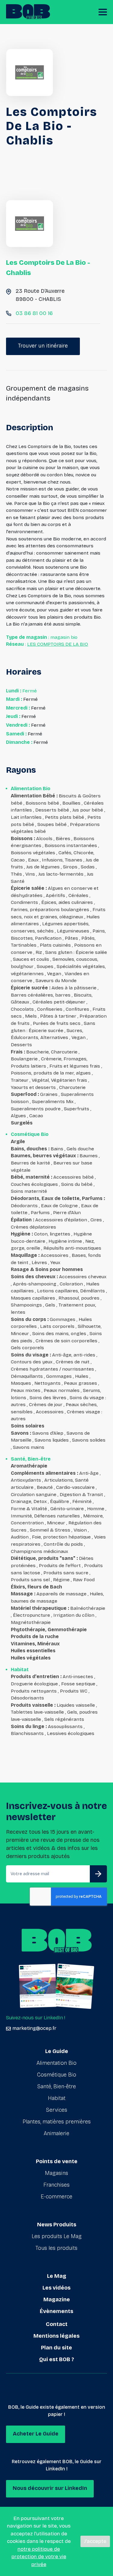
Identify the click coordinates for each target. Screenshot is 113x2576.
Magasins (56, 2173)
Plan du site (56, 2348)
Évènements (56, 2311)
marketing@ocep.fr (34, 2028)
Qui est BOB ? (57, 2359)
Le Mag (57, 2276)
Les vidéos (56, 2288)
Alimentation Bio (56, 2063)
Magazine (57, 2299)
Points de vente (57, 2161)
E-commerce (56, 2197)
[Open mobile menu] (103, 12)
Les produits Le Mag (57, 2236)
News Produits (57, 2225)
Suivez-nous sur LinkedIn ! (36, 2018)
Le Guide (57, 2051)
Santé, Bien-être (57, 2086)
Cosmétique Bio (57, 2075)
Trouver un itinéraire (43, 346)
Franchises (56, 2185)
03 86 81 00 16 (34, 313)
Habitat (57, 2098)
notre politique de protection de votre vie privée (39, 2557)
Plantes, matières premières (57, 2122)
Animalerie (56, 2133)
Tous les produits (56, 2248)
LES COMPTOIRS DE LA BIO (58, 644)
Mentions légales (56, 2336)
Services (57, 2110)
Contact (57, 2324)
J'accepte (95, 2541)
